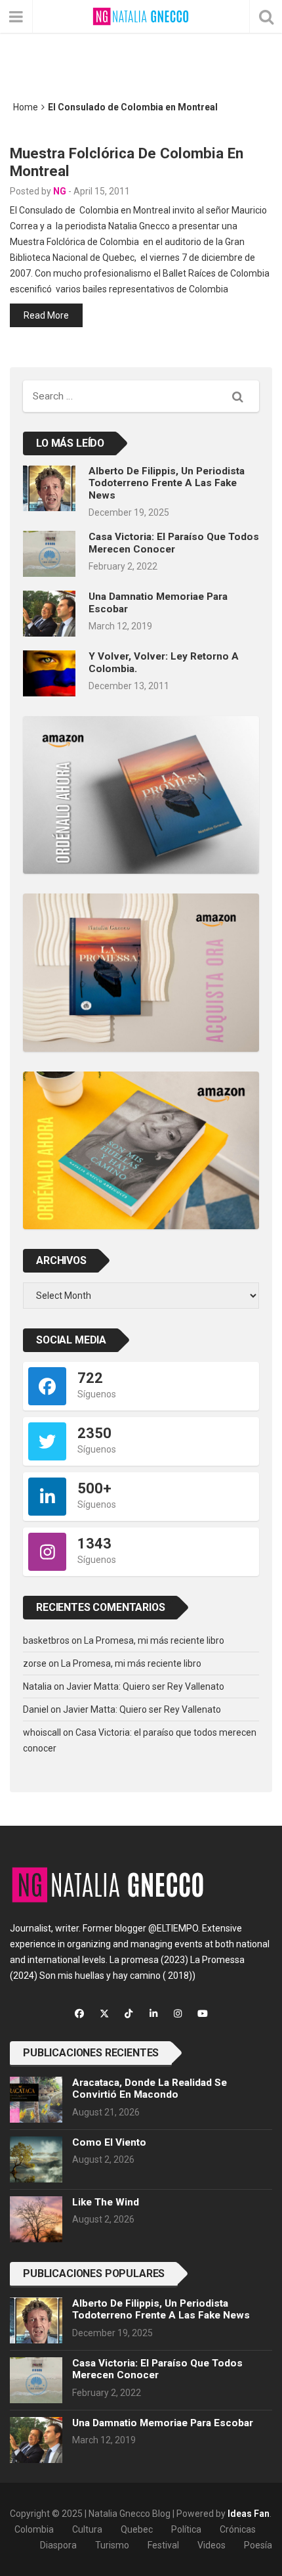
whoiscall (42, 1732)
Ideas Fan (249, 2514)
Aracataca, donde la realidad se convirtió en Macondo (150, 2089)
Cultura (87, 2529)
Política (186, 2529)
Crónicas (238, 2529)
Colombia (34, 2529)
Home (26, 107)
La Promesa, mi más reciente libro (154, 1640)
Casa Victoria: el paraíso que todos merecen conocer (174, 543)
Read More (46, 315)
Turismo (112, 2545)
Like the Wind (106, 2202)
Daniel (36, 1709)
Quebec (137, 2529)
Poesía (258, 2545)
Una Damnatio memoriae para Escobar (163, 2423)
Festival (163, 2545)
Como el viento (109, 2142)
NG (60, 191)
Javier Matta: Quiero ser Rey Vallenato (145, 1686)
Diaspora (58, 2545)
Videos (211, 2545)
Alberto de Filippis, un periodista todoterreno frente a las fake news (167, 483)
